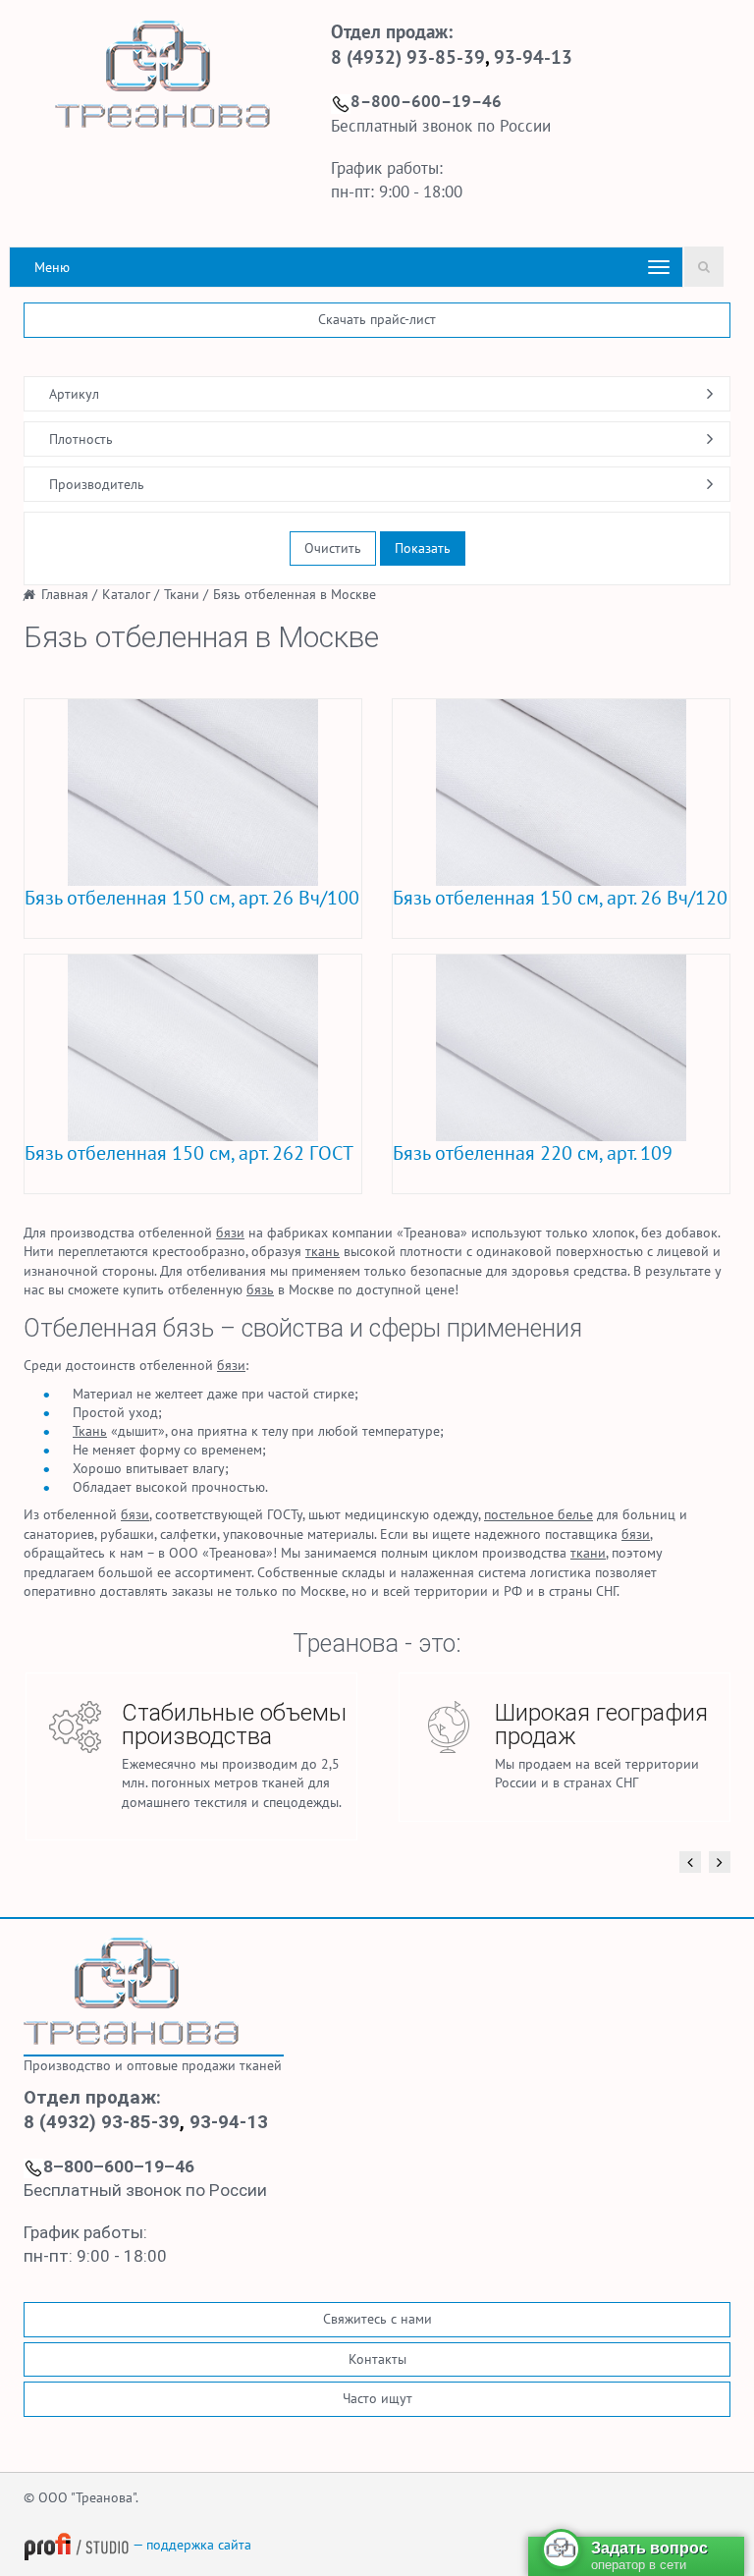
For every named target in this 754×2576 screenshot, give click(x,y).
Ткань (90, 1431)
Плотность (81, 439)
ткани (588, 1553)
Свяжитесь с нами (377, 2319)
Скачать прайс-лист (377, 319)
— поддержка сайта (190, 2545)
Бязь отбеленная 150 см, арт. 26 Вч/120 (560, 898)
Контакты (377, 2359)
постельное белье (539, 1514)
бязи (230, 1233)
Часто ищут (377, 2398)
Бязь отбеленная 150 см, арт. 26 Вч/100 (192, 898)
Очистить (333, 548)
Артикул (74, 394)
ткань (323, 1251)
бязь (260, 1289)
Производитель (97, 484)
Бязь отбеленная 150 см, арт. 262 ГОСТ (189, 1153)
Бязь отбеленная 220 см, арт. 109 (533, 1153)
